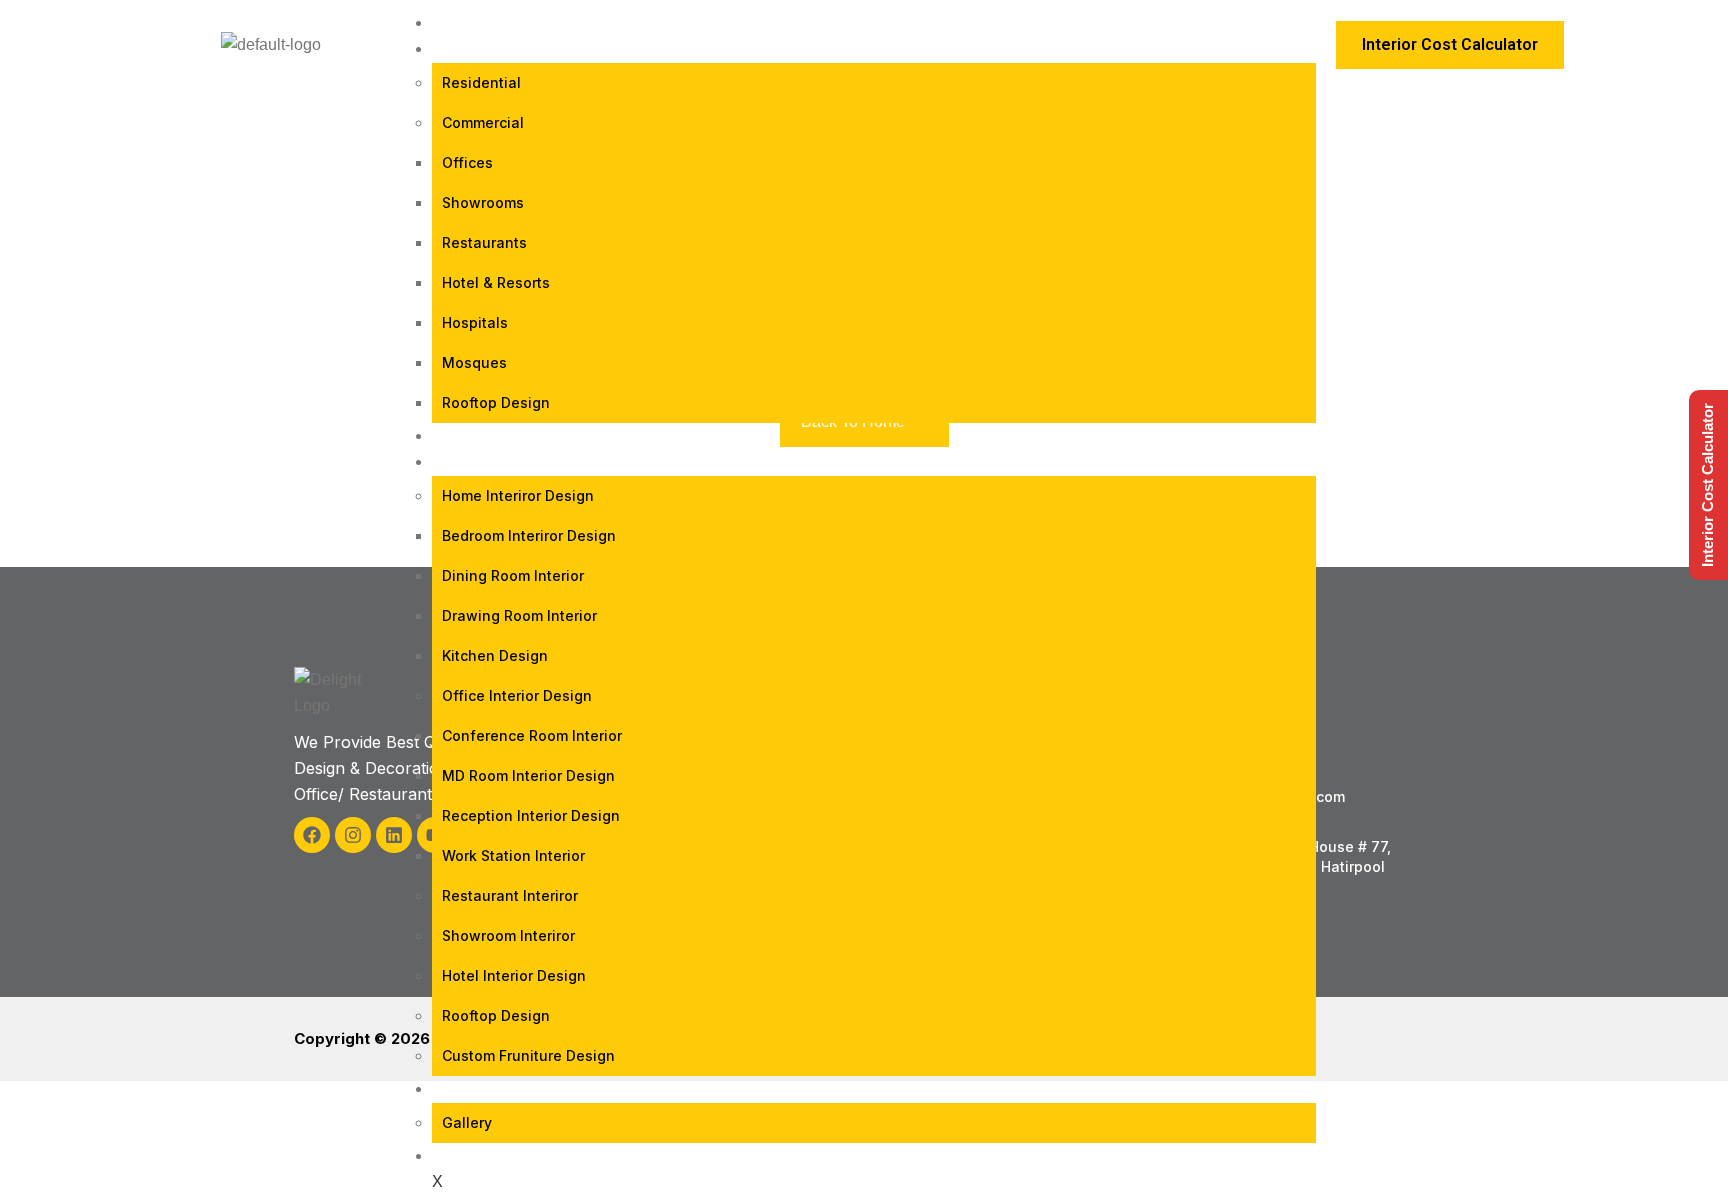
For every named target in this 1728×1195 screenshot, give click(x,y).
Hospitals (475, 322)
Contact (485, 1155)
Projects (488, 48)
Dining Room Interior (513, 575)
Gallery (467, 1122)
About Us (487, 1088)
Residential (481, 82)
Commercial (483, 122)
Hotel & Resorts (496, 282)
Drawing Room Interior (519, 615)
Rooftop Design (496, 402)
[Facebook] (312, 835)
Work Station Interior (513, 855)
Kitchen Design (495, 655)
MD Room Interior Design (528, 775)
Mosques (474, 362)
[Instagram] (353, 835)
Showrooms (483, 202)
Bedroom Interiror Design (529, 535)
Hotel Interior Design (514, 975)
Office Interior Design (517, 695)
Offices (467, 162)
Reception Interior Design (531, 815)
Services (484, 461)
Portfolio (491, 435)
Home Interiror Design (518, 495)
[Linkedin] (394, 835)
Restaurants (484, 242)
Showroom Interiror (508, 935)
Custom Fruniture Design (528, 1055)
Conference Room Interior (532, 735)
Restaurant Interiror (510, 895)
